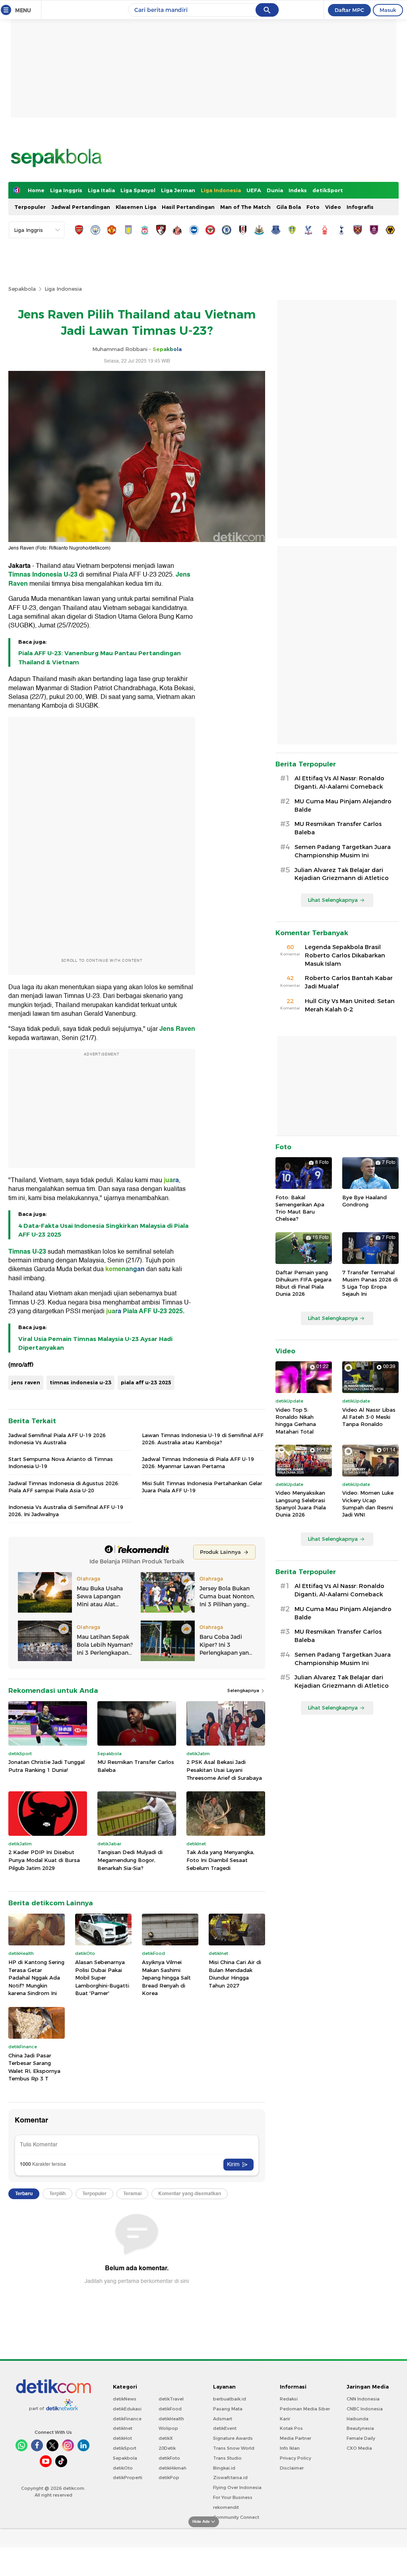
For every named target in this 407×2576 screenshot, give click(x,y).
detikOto (123, 2468)
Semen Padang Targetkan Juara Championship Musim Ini (343, 851)
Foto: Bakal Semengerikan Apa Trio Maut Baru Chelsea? (300, 1208)
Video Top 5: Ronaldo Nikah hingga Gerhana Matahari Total (296, 1421)
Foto (313, 207)
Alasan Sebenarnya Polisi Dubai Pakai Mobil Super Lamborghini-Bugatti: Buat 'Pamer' (103, 1978)
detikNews (125, 2399)
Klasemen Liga (136, 207)
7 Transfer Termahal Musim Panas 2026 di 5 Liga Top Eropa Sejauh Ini (370, 1283)
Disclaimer (292, 2468)
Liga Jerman (178, 190)
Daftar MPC (349, 10)
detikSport (328, 190)
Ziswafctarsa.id (230, 2478)
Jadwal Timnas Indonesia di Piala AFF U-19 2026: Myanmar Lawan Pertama (198, 1463)
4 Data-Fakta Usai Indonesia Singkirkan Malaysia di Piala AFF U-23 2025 (103, 1230)
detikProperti (128, 2478)
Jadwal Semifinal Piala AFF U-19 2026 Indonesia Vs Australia (57, 1439)
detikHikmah (172, 2468)
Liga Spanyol (138, 190)
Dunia (275, 190)
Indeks (298, 190)
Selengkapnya (244, 1690)
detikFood (170, 2409)
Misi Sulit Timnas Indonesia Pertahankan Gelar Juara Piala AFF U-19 (202, 1487)
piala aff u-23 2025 (146, 1382)
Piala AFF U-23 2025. (154, 1311)
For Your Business (233, 2497)
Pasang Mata (228, 2409)
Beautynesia (360, 2428)
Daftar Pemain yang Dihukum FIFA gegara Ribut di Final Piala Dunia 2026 (303, 1283)
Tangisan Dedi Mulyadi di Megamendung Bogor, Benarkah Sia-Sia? (130, 1860)
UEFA (254, 190)
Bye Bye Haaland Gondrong (364, 1201)
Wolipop (168, 2428)
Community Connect (236, 2517)
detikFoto (169, 2458)
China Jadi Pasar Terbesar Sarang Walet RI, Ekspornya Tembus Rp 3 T (34, 2067)
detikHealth (171, 2419)
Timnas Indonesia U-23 (43, 575)
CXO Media (359, 2448)
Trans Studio (227, 2458)
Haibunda (358, 2419)
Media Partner (296, 2438)
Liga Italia (101, 190)
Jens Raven (177, 1029)
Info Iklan (290, 2448)
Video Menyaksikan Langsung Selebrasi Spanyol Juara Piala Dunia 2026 (301, 1504)
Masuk (388, 10)
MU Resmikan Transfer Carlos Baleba (136, 1766)
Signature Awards (233, 2438)
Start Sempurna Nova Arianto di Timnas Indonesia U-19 (61, 1463)
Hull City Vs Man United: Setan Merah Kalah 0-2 (350, 1005)
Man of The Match (245, 207)
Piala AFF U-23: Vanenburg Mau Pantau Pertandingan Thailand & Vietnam (100, 658)
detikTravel (171, 2399)
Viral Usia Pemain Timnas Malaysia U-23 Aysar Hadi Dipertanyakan (95, 1343)
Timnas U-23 (28, 1252)
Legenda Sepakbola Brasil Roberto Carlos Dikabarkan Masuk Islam (345, 955)
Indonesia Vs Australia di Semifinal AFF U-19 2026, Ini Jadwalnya (66, 1511)
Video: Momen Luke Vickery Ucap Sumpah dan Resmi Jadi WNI (368, 1504)
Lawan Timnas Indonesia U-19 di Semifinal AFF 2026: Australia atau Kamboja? (203, 1439)
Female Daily (361, 2438)
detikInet (123, 2428)
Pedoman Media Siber (305, 2409)
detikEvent (225, 2428)
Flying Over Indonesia (237, 2487)
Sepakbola (22, 289)
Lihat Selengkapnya (333, 900)
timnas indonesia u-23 (80, 1382)
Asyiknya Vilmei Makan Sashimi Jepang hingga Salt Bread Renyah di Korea (166, 1978)
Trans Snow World (234, 2448)
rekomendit (226, 2507)
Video (333, 207)
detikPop (169, 2478)
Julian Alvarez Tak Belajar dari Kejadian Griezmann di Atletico (342, 874)
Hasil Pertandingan (188, 207)
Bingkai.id (224, 2468)
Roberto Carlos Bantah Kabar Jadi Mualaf (349, 982)
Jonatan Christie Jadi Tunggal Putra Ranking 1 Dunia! (47, 1766)
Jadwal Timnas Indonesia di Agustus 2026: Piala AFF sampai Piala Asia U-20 (64, 1487)
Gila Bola (289, 207)
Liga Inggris (66, 190)
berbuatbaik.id (230, 2399)
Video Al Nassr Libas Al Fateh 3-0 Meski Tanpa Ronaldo (369, 1417)
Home (36, 190)
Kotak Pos (291, 2428)
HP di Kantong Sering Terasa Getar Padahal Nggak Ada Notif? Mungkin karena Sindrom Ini (36, 1978)
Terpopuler (30, 207)
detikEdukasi (127, 2409)
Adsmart (223, 2419)
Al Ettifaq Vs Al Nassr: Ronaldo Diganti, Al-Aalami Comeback (339, 782)
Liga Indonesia (221, 190)
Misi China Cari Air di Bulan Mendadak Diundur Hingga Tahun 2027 (235, 1974)
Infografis (360, 207)
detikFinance (127, 2419)
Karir (285, 2419)
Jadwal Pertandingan (81, 207)
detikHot (122, 2438)
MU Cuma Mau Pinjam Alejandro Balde (343, 806)
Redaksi (289, 2399)
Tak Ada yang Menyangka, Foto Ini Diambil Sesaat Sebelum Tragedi (220, 1860)
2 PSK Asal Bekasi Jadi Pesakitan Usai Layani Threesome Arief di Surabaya (224, 1770)
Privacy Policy (296, 2458)
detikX (166, 2438)
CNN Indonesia (363, 2399)
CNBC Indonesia (365, 2409)
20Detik (167, 2448)
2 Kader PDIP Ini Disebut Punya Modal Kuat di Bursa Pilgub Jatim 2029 (44, 1860)
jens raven (26, 1382)
